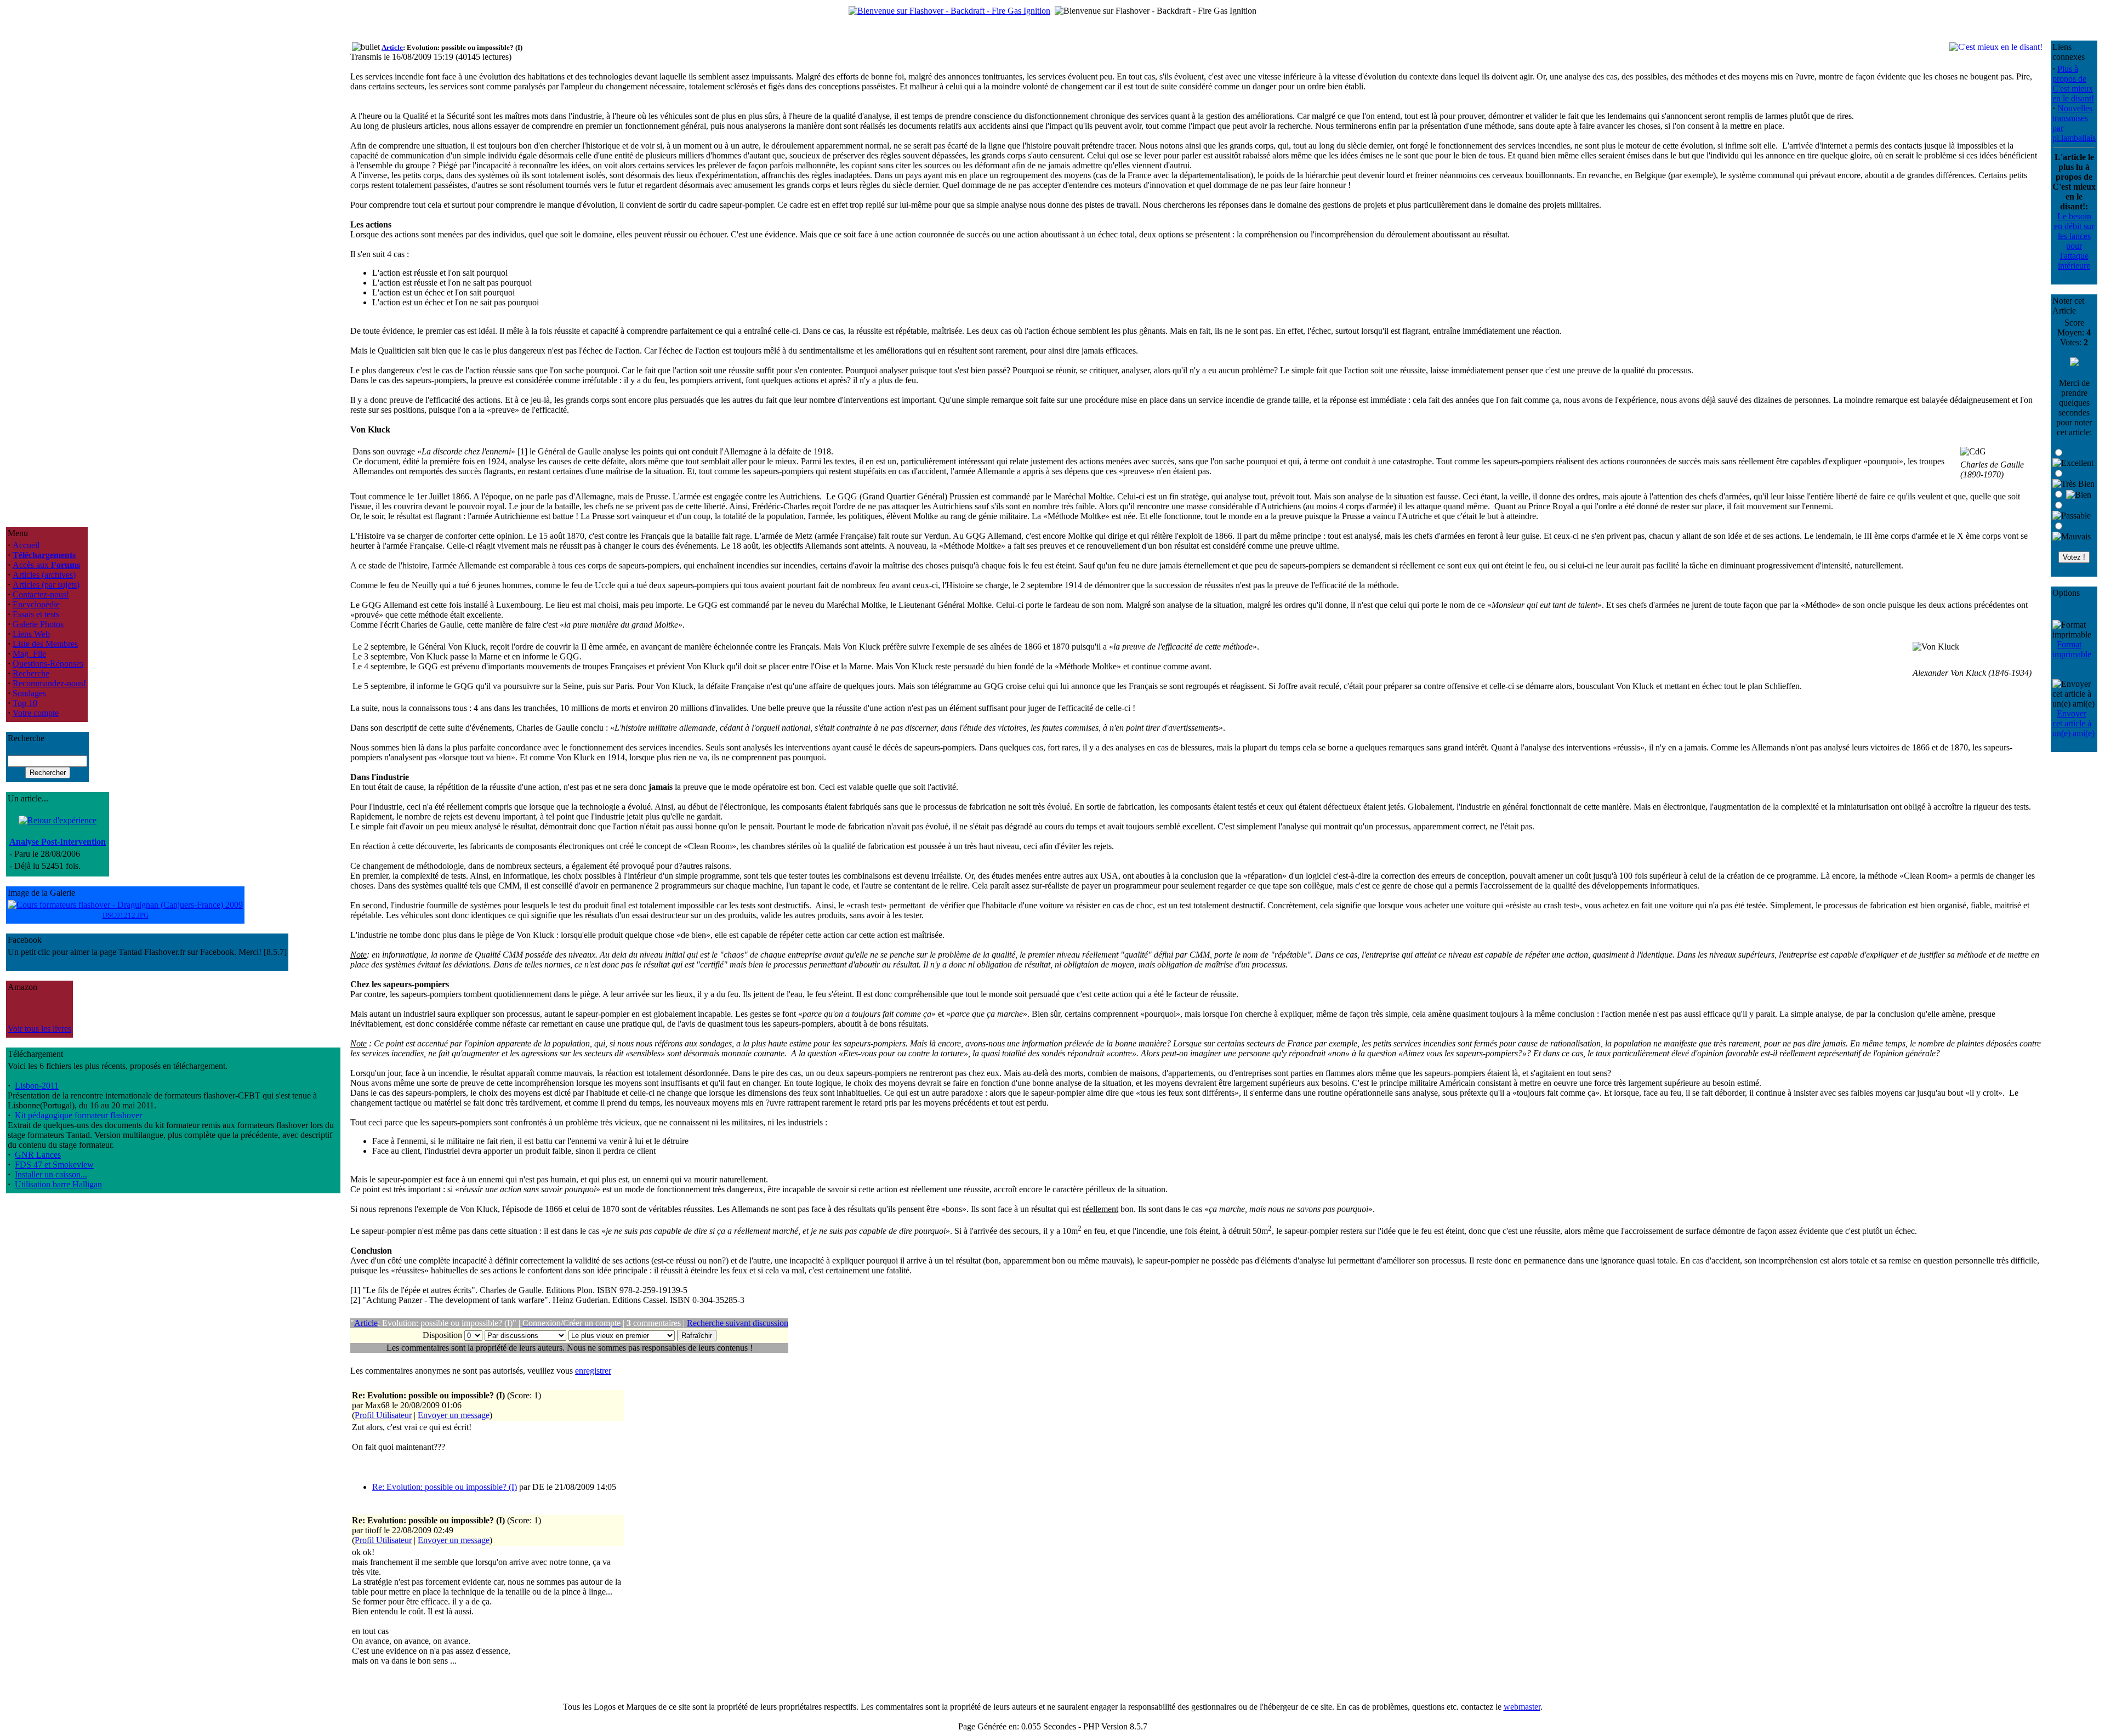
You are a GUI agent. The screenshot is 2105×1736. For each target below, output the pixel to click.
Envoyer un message (454, 1415)
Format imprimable (2072, 649)
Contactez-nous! (41, 594)
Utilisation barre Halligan (58, 1184)
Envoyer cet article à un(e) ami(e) (2073, 723)
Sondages (29, 693)
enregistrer (593, 1371)
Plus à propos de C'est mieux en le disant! (2073, 84)
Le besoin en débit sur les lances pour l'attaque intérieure (2074, 241)
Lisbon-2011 (37, 1086)
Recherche (31, 673)
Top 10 (25, 703)
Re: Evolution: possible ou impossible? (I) (445, 1487)
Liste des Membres (45, 644)
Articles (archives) (44, 575)
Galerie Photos (38, 624)
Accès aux (46, 565)
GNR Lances (38, 1155)
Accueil (26, 545)
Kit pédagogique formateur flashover (78, 1115)
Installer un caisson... (51, 1174)
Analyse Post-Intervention (58, 842)
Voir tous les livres (39, 1029)
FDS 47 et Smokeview (54, 1165)
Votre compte (36, 713)
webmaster (1522, 1707)
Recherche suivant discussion (738, 1323)
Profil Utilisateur (383, 1415)
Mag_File (29, 654)
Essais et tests (36, 614)
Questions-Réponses (48, 664)
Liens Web (31, 634)
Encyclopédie (36, 604)
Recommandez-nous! (49, 683)
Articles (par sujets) (46, 585)
